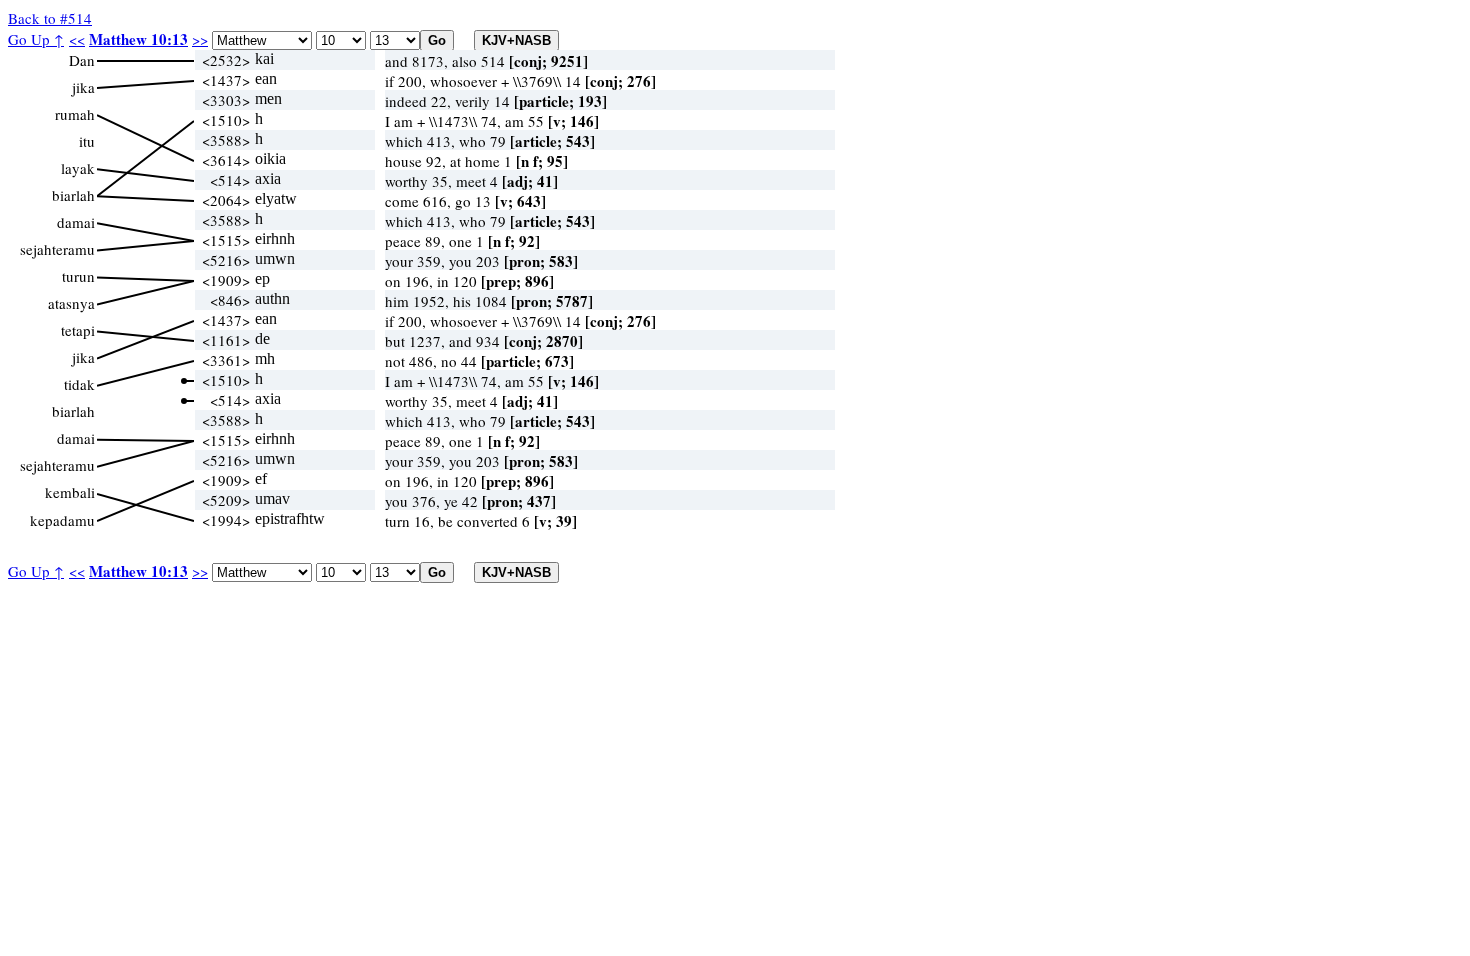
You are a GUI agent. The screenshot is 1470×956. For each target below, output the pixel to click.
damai (76, 222)
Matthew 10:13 (138, 39)
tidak (79, 384)
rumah (75, 114)
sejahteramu (57, 249)
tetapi (78, 330)
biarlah (73, 195)
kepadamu (62, 520)
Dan (82, 60)
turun (78, 276)
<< (77, 39)
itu (87, 141)
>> (200, 39)
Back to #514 (50, 18)
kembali (70, 492)
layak (78, 168)
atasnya (71, 303)
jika (83, 87)
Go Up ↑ (36, 39)
